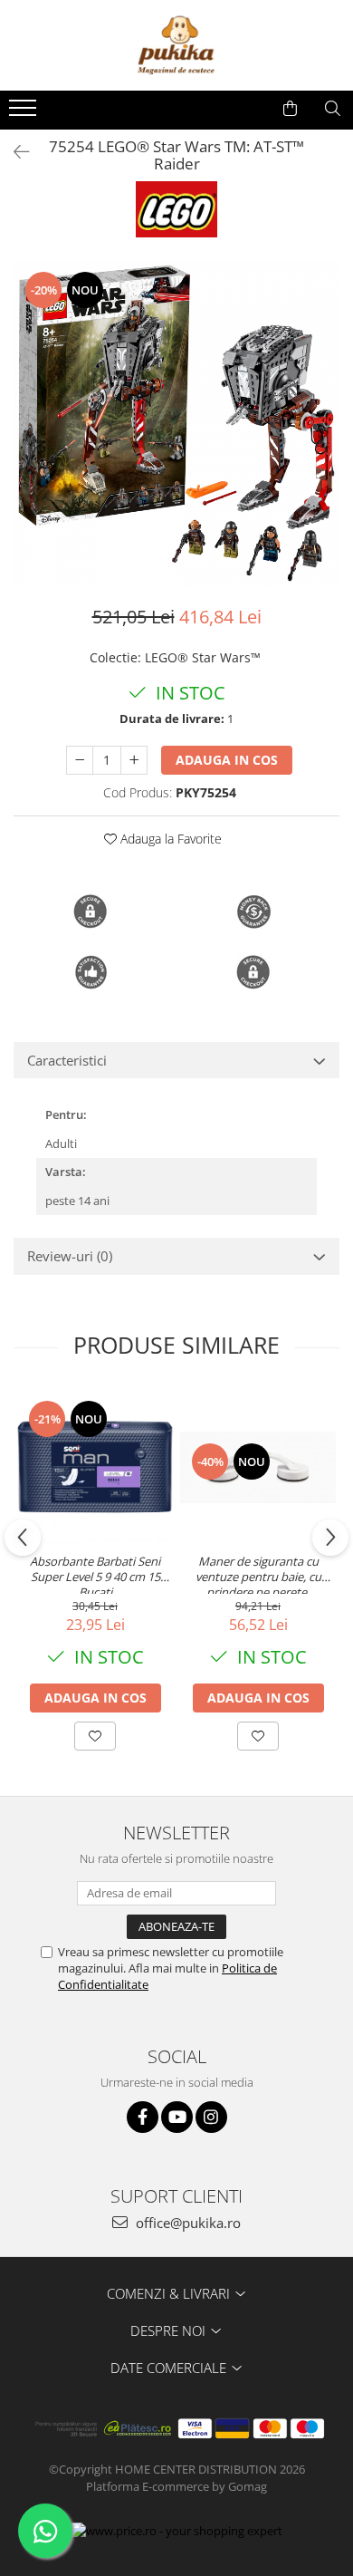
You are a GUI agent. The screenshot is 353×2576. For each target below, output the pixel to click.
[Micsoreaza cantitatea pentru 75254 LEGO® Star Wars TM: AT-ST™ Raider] (80, 760)
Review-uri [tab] (70, 1256)
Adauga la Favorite (169, 839)
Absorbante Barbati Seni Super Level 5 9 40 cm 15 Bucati (95, 1574)
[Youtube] (177, 2117)
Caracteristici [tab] (67, 1060)
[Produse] (25, 113)
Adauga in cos (227, 760)
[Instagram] (211, 2117)
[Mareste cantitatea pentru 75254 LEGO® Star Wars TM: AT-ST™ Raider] (134, 760)
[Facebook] (143, 2117)
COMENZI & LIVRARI (170, 2293)
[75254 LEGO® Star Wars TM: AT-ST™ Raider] (176, 423)
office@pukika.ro (186, 2223)
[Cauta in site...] (333, 109)
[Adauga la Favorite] (95, 1736)
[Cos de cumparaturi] (290, 109)
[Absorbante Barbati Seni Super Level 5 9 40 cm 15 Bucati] (95, 1467)
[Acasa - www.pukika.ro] (176, 45)
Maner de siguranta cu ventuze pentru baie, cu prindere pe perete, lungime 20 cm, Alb (258, 1574)
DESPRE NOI (170, 2330)
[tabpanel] (176, 423)
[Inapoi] (14, 152)
